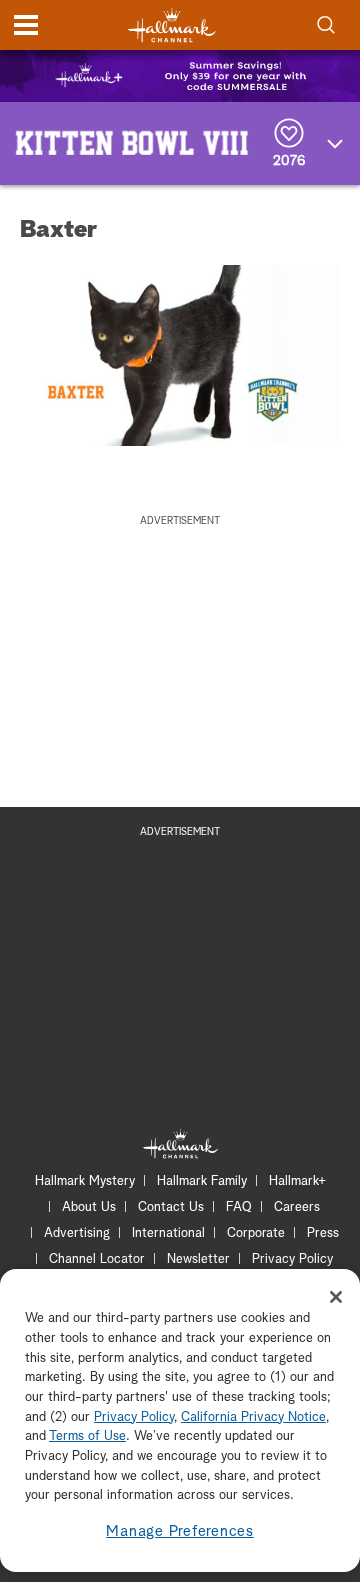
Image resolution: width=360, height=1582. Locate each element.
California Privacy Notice (253, 1417)
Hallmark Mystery (85, 1181)
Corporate (256, 1233)
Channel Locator (97, 1259)
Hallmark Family (202, 1181)
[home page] (172, 25)
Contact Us (171, 1207)
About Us (89, 1207)
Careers (297, 1207)
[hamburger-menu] (26, 25)
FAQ (239, 1207)
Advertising (77, 1233)
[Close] (336, 1297)
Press (323, 1233)
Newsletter (198, 1259)
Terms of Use (87, 1436)
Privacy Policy (292, 1259)
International (168, 1233)
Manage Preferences (180, 1531)
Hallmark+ (297, 1181)
